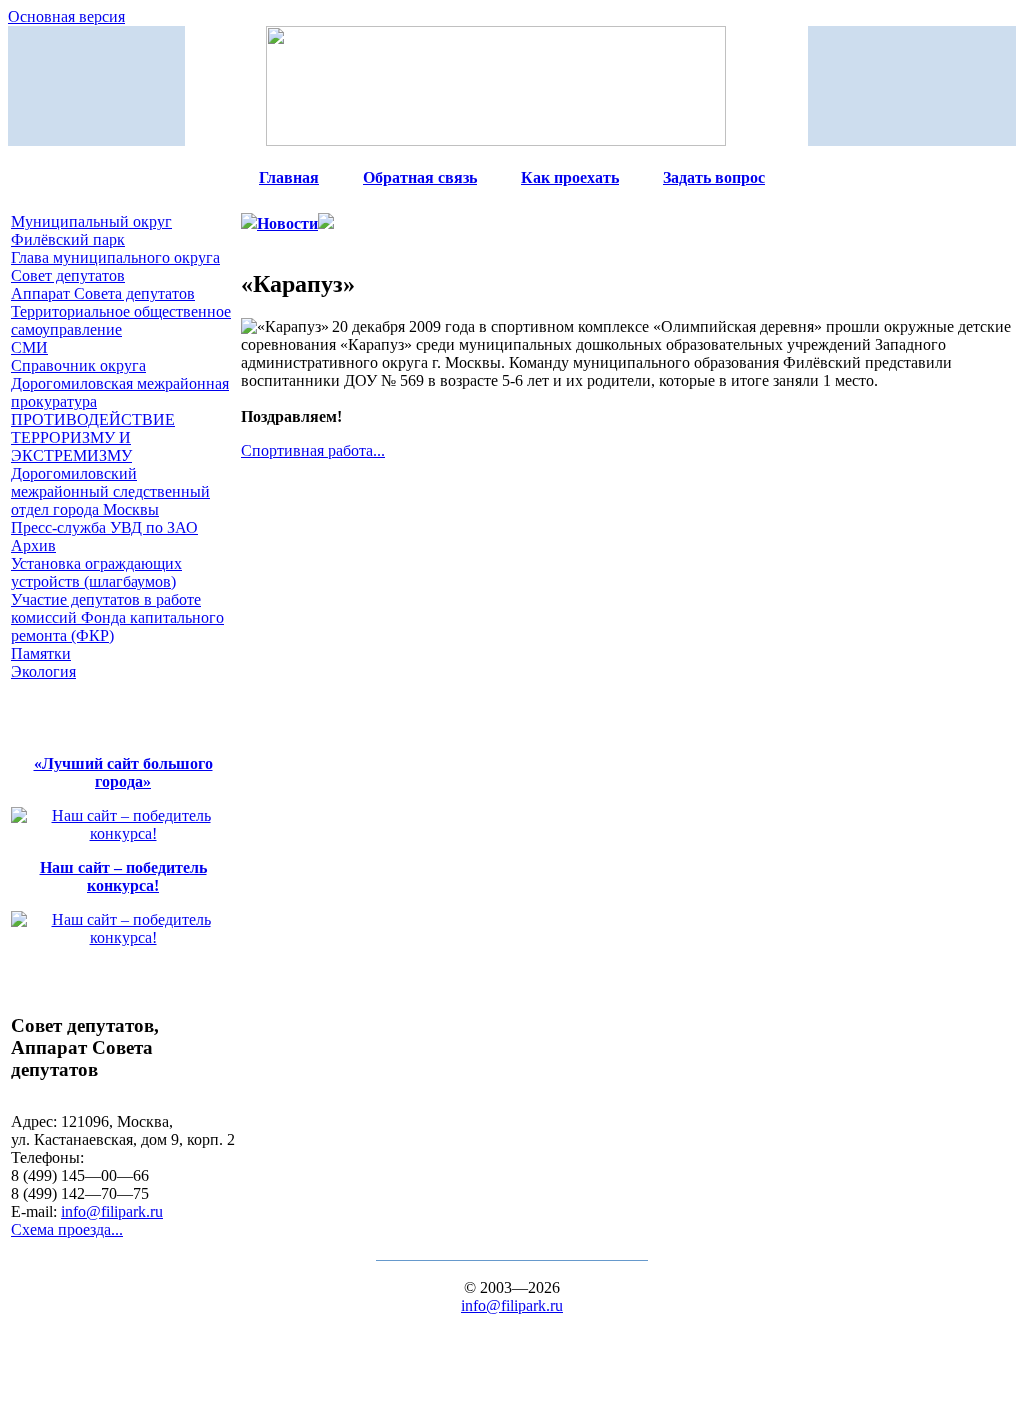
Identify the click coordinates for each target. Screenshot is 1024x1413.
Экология (43, 671)
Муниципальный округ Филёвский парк (91, 230)
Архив (33, 545)
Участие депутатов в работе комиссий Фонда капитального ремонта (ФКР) (117, 617)
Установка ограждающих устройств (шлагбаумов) (96, 572)
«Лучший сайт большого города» (123, 772)
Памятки (41, 653)
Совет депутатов (68, 275)
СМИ (29, 347)
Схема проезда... (67, 1229)
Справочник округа (78, 365)
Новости (287, 223)
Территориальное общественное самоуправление (121, 320)
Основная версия (66, 16)
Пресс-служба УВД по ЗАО (104, 527)
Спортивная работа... (313, 450)
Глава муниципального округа (115, 257)
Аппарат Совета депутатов (103, 293)
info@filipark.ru (112, 1211)
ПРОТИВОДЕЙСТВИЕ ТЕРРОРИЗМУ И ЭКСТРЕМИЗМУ (93, 437)
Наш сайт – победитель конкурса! (123, 876)
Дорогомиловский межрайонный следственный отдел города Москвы (110, 491)
